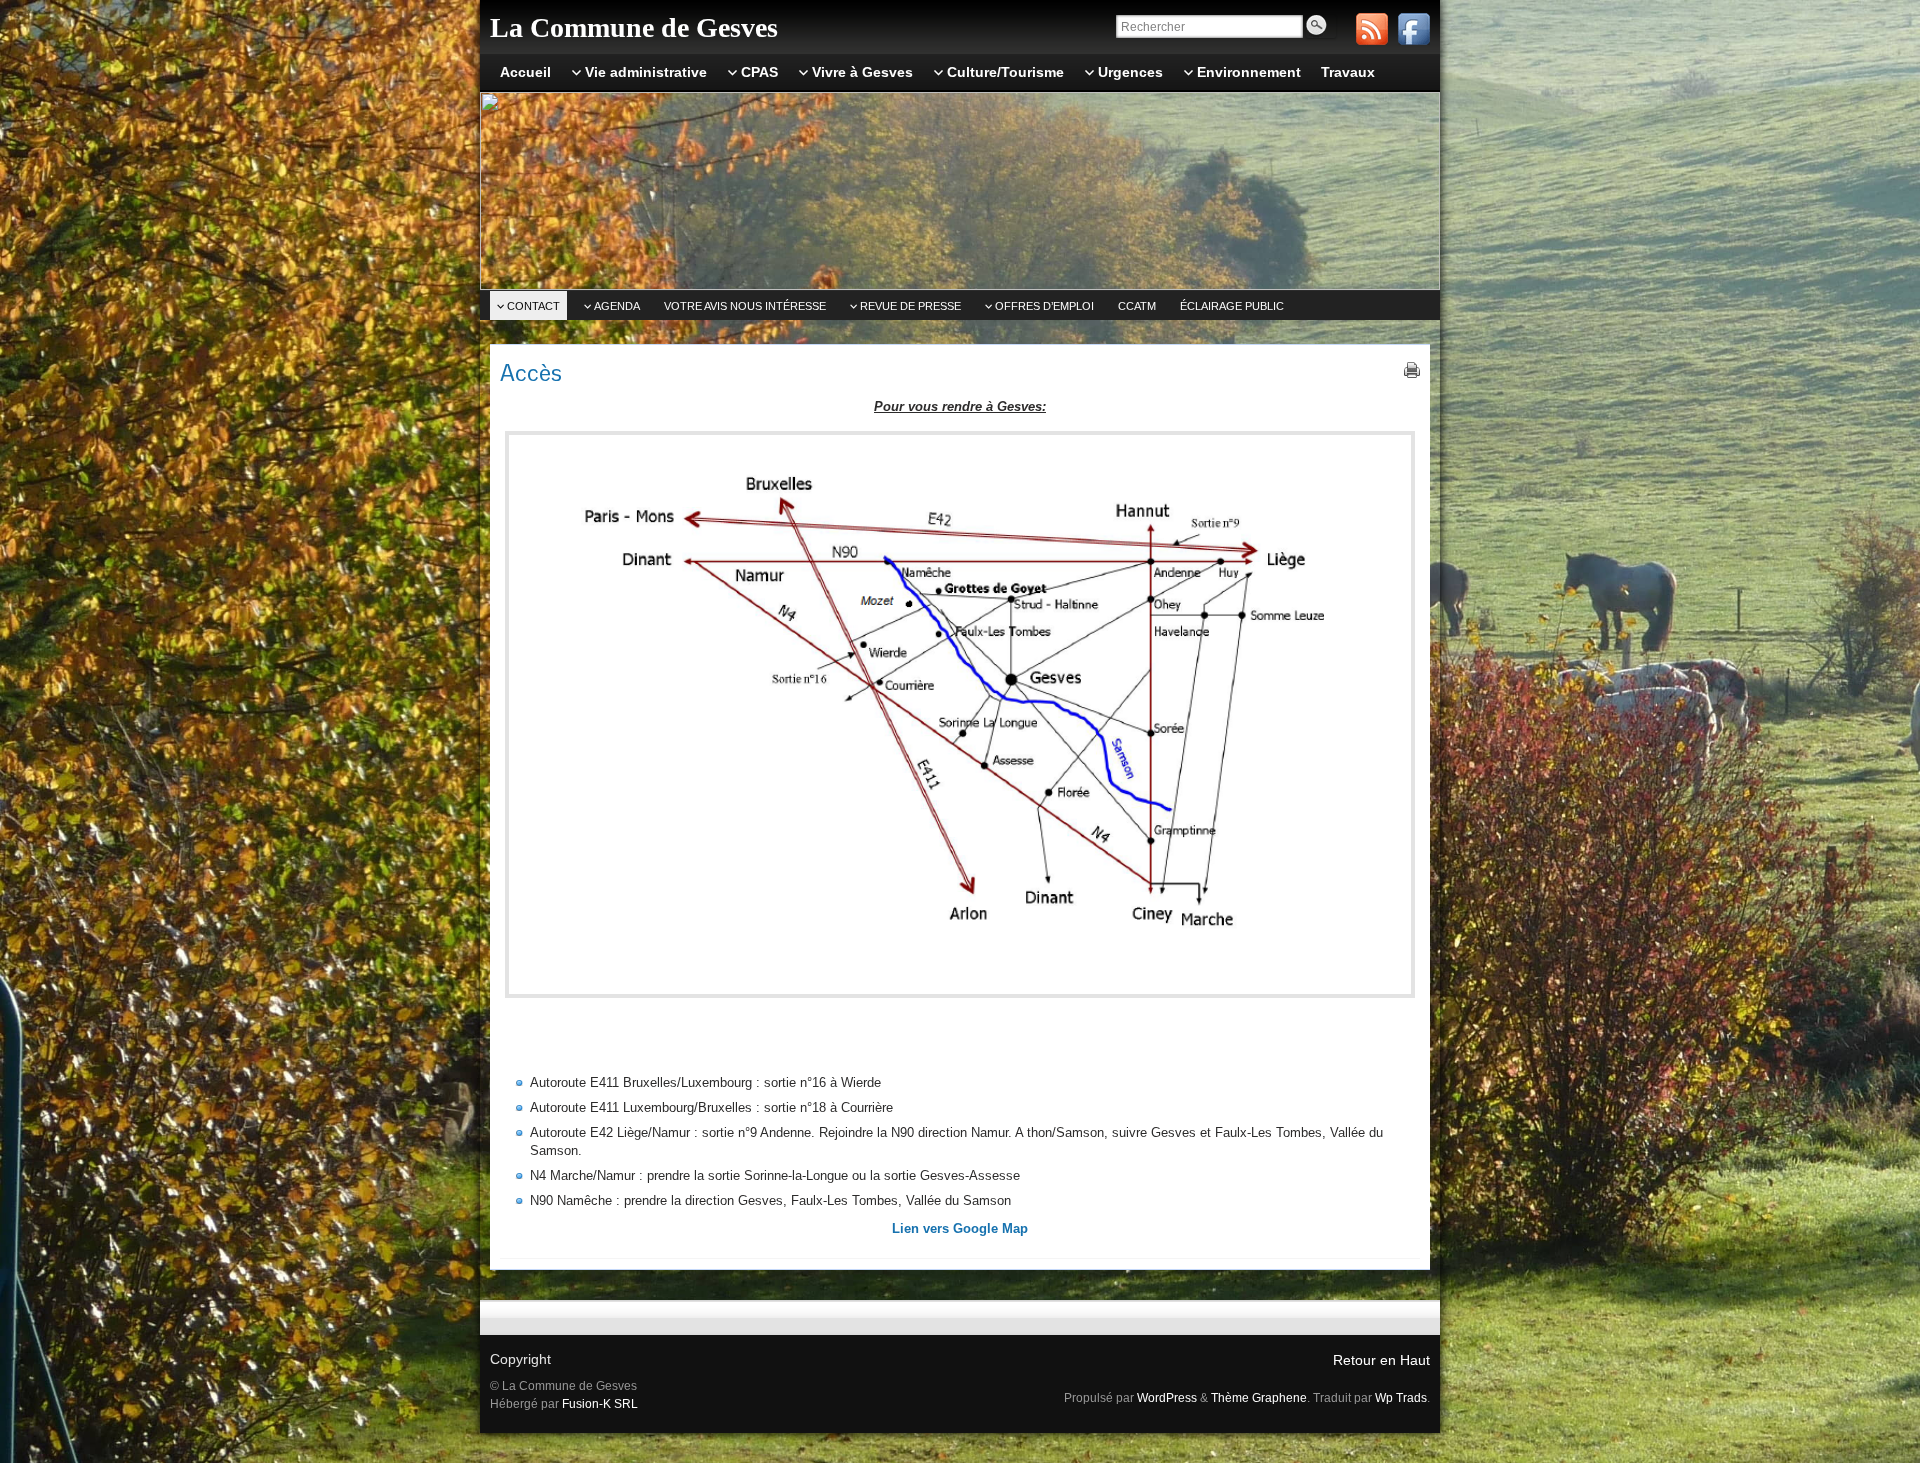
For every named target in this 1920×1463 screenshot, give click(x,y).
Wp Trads (1401, 1398)
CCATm (1137, 306)
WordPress (1167, 1398)
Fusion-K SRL (600, 1404)
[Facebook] (1414, 29)
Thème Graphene (1259, 1398)
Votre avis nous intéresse (745, 306)
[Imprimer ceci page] (1412, 370)
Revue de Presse (910, 306)
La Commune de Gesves (634, 27)
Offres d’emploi (1044, 306)
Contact (533, 306)
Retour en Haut (1381, 1360)
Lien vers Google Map (960, 1228)
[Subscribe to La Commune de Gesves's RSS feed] (1372, 29)
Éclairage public (1232, 306)
